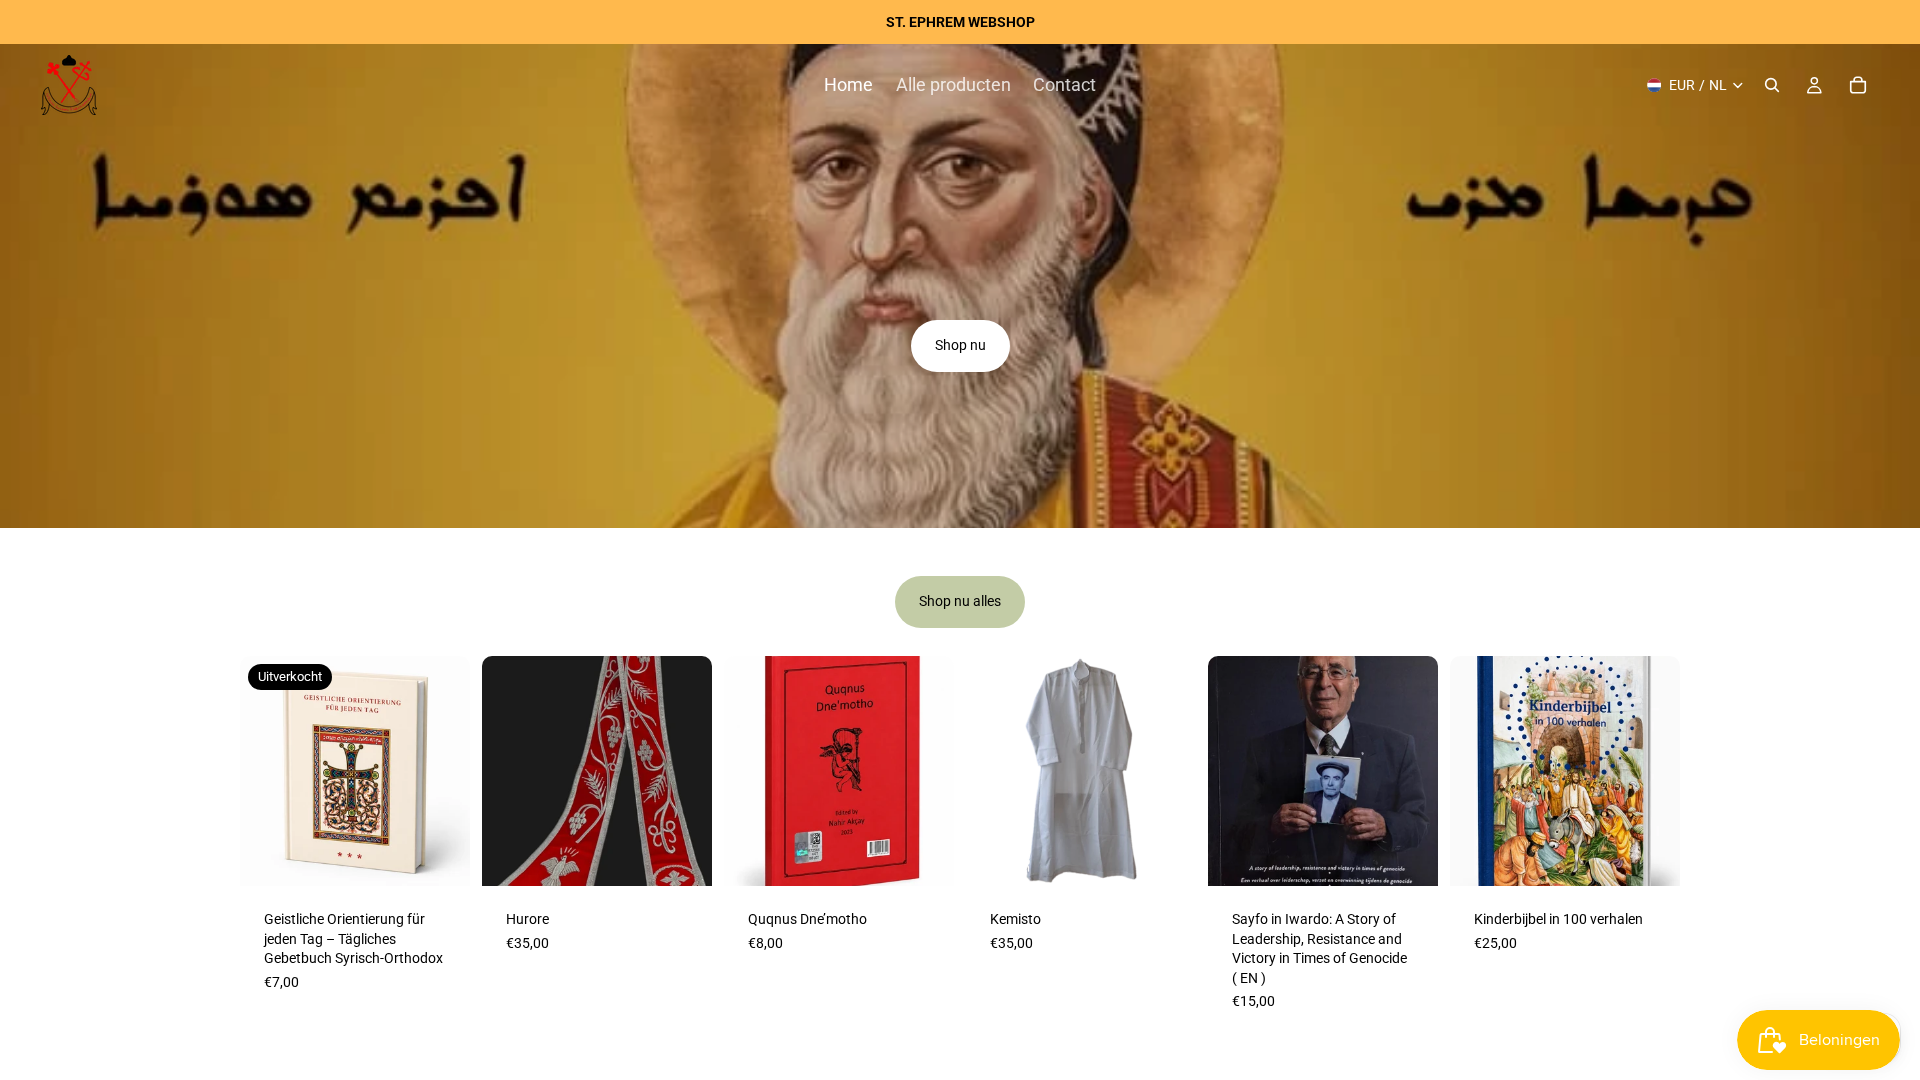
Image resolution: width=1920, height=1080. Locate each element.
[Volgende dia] (690, 771)
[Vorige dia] (504, 771)
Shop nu (960, 345)
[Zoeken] (1772, 85)
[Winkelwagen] (1858, 85)
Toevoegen (940, 854)
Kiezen (698, 854)
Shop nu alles (960, 601)
